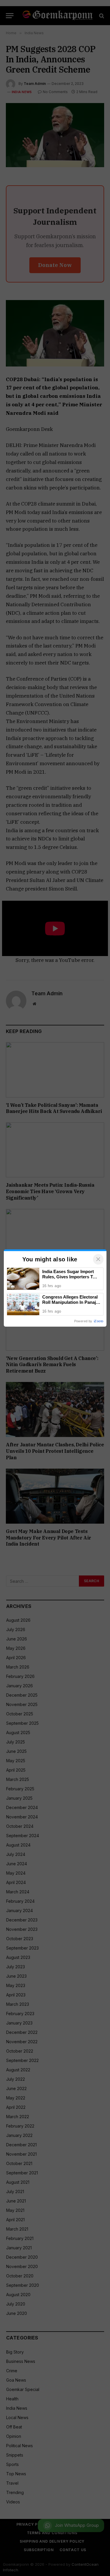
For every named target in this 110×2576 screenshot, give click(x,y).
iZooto (99, 1321)
